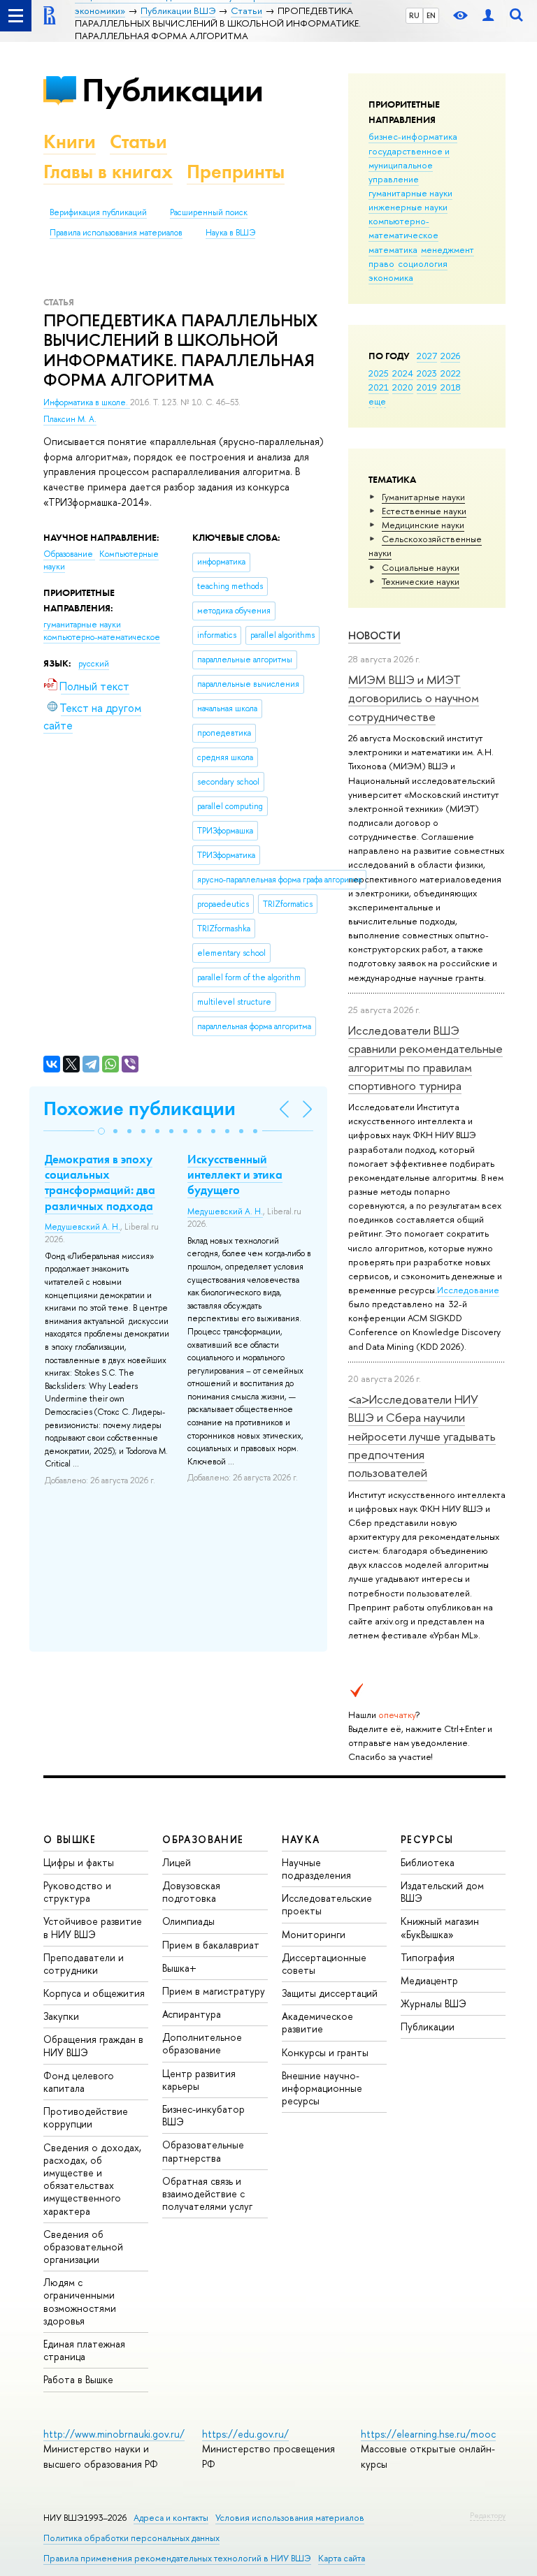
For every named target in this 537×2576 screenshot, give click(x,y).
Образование (69, 554)
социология (423, 263)
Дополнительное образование (202, 2043)
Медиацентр (429, 1980)
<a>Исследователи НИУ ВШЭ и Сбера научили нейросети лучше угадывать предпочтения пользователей (422, 1436)
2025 (379, 373)
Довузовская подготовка (191, 1892)
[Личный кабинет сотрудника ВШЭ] (488, 16)
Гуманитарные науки (423, 497)
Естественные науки (424, 511)
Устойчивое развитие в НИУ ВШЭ (93, 1927)
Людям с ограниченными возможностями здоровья (80, 2301)
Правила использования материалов (116, 233)
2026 (450, 356)
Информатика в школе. (87, 402)
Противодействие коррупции (86, 2117)
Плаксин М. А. (70, 419)
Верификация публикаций (98, 212)
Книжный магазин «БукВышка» (440, 1927)
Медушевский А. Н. (83, 1227)
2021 (379, 387)
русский (94, 664)
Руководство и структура (77, 1892)
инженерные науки (408, 207)
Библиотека (428, 1862)
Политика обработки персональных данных (131, 2538)
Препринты (236, 172)
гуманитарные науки (410, 193)
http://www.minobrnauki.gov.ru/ (114, 2434)
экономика (391, 277)
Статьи (138, 141)
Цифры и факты (79, 1862)
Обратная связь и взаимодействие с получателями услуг (207, 2193)
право (381, 263)
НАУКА (301, 1839)
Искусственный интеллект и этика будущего (235, 1174)
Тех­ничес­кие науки (421, 581)
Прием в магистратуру (214, 1991)
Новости (374, 635)
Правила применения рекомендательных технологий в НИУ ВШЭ (177, 2558)
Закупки (61, 2016)
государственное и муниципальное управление (409, 165)
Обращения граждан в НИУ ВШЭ (93, 2045)
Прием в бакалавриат (211, 1945)
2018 (451, 387)
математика (393, 249)
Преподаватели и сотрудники (84, 1964)
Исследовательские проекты (327, 1904)
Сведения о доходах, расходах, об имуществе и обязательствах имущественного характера (92, 2179)
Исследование (468, 1290)
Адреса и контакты (171, 2518)
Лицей (177, 1862)
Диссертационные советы (324, 1964)
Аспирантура (192, 2014)
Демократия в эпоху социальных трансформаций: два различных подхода (100, 1182)
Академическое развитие (317, 2022)
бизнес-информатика (413, 136)
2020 (403, 387)
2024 (403, 373)
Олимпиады (188, 1921)
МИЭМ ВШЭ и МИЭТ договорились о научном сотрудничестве (414, 698)
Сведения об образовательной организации (83, 2247)
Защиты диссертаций (330, 1993)
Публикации (172, 90)
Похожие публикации (139, 1108)
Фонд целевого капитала (79, 2082)
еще (377, 401)
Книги (70, 141)
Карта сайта (342, 2558)
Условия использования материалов (290, 2518)
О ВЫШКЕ (70, 1839)
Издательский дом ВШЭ (442, 1892)
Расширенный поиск (209, 212)
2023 (427, 373)
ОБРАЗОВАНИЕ (203, 1839)
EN (431, 15)
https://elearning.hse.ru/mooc (428, 2434)
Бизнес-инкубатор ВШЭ (203, 2115)
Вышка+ (179, 1968)
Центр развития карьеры (199, 2080)
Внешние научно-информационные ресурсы (322, 2088)
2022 (451, 373)
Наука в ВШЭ (230, 233)
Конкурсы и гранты (325, 2052)
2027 (427, 356)
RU (414, 15)
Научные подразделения (316, 1869)
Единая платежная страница (84, 2350)
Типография (428, 1957)
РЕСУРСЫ (427, 1839)
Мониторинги (314, 1934)
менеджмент (447, 249)
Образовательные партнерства (203, 2151)
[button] (101, 1131)
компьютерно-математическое (403, 228)
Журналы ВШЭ (434, 2003)
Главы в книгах (108, 172)
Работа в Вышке (78, 2379)
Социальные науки (421, 567)
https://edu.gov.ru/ (245, 2434)
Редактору (488, 2515)
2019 (427, 387)
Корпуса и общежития (94, 1993)
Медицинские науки (423, 525)
